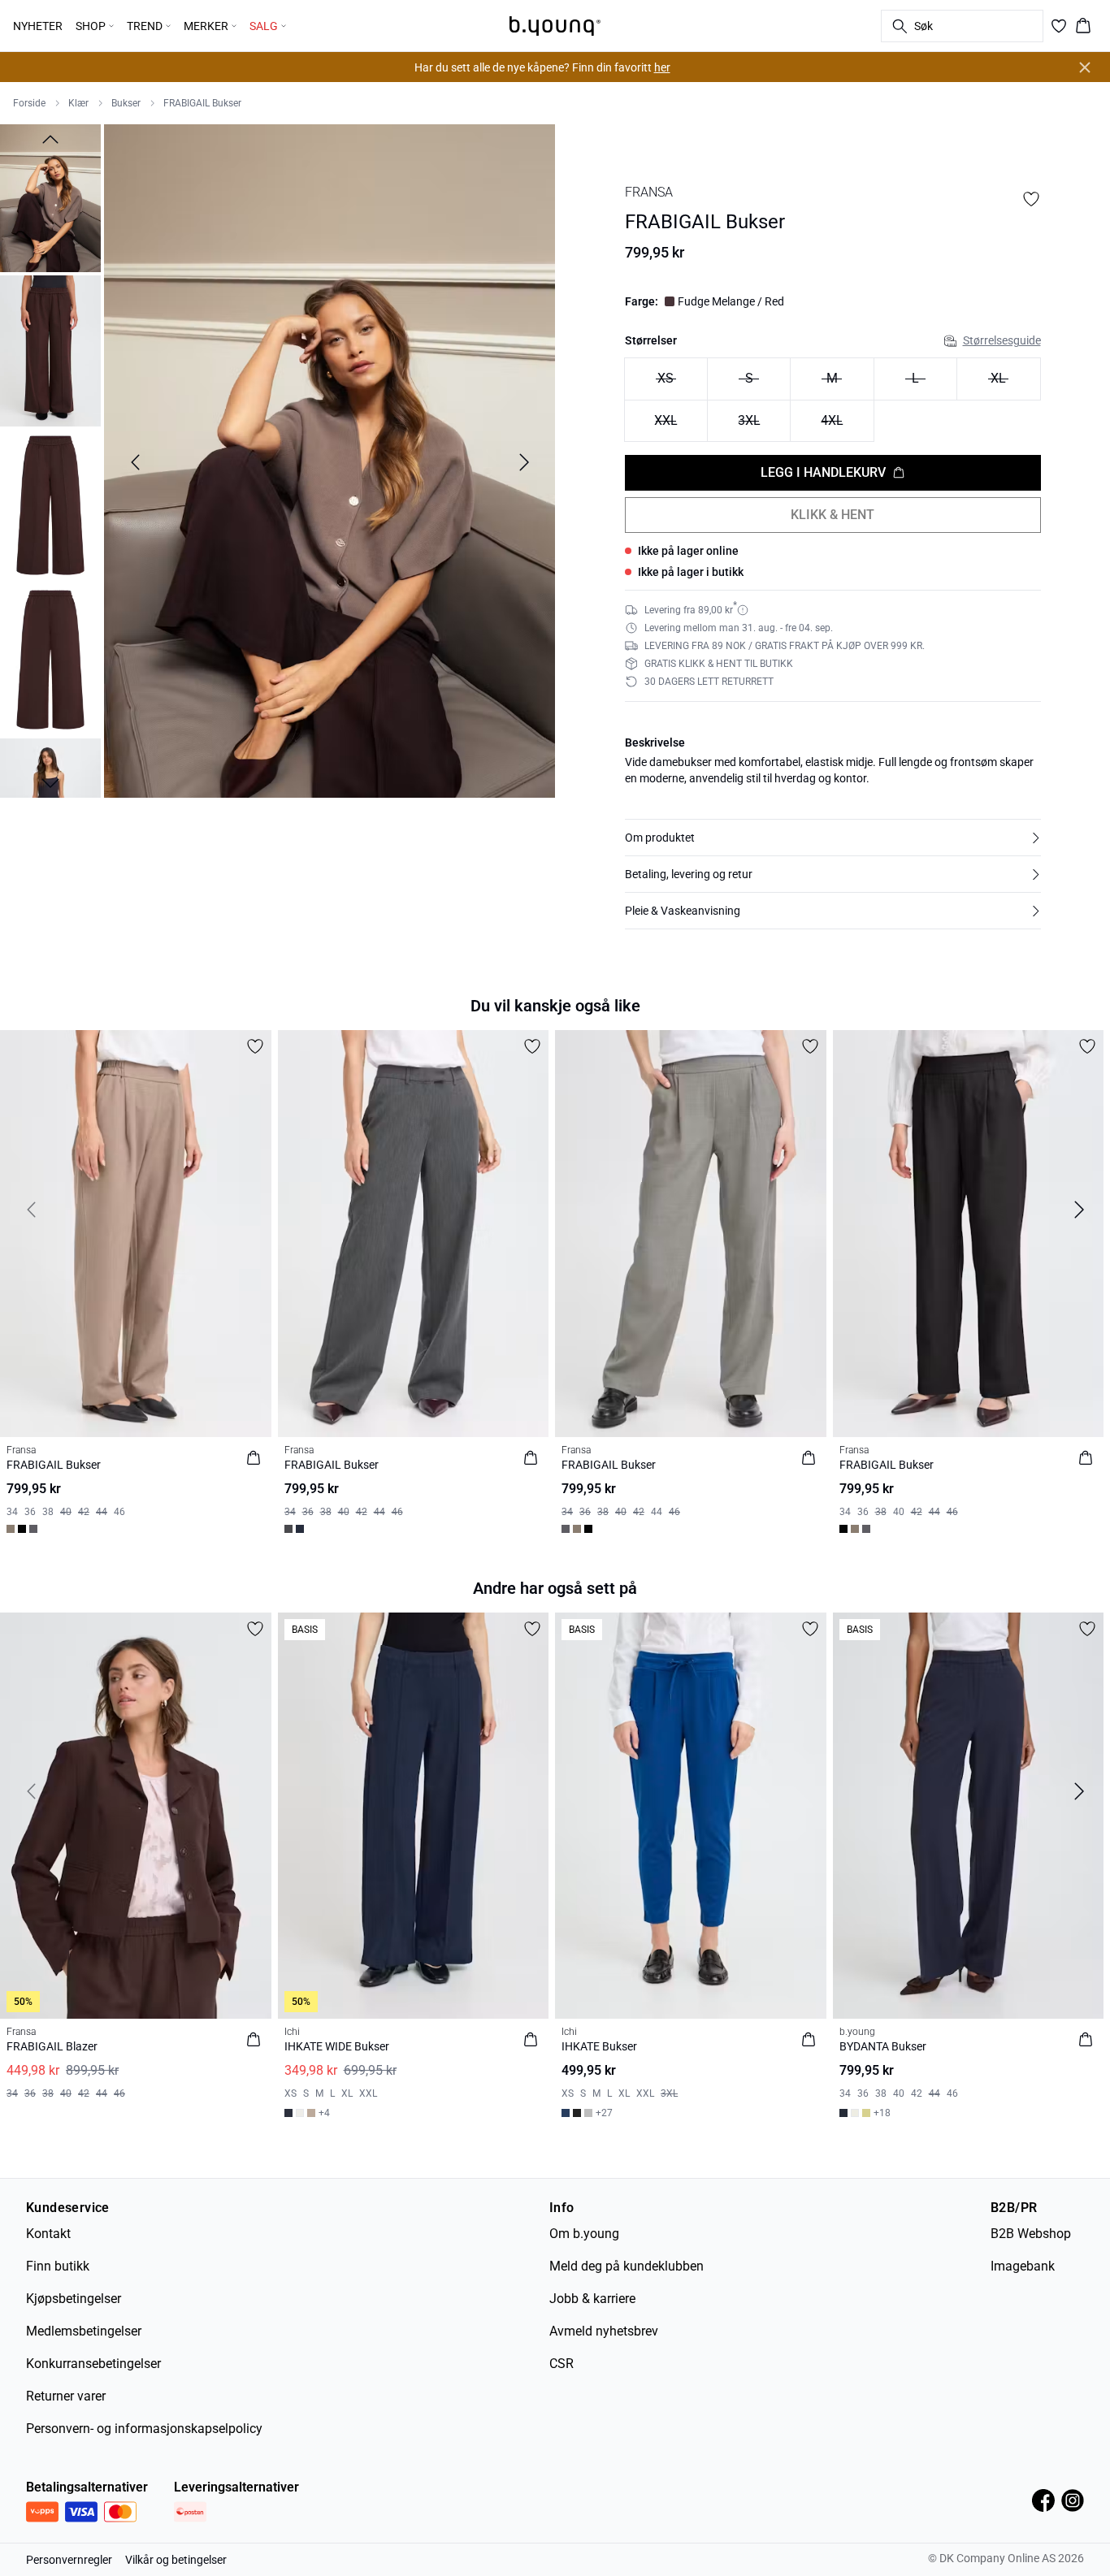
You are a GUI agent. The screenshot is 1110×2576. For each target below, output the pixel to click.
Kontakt (48, 2234)
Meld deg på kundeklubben (627, 2266)
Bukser (126, 103)
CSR (562, 2364)
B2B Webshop (1031, 2234)
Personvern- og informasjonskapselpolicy (144, 2429)
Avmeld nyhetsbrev (604, 2331)
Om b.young (584, 2234)
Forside (29, 103)
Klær (78, 103)
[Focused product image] (330, 463)
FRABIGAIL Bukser (202, 103)
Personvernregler (69, 2560)
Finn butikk (58, 2266)
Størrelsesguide (1002, 340)
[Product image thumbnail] (50, 197)
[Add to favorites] (1031, 199)
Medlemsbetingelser (84, 2331)
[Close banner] (1085, 67)
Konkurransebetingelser (93, 2364)
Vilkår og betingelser (176, 2560)
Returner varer (66, 2396)
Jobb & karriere (592, 2299)
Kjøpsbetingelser (74, 2299)
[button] (833, 838)
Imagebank (1023, 2266)
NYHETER (38, 26)
